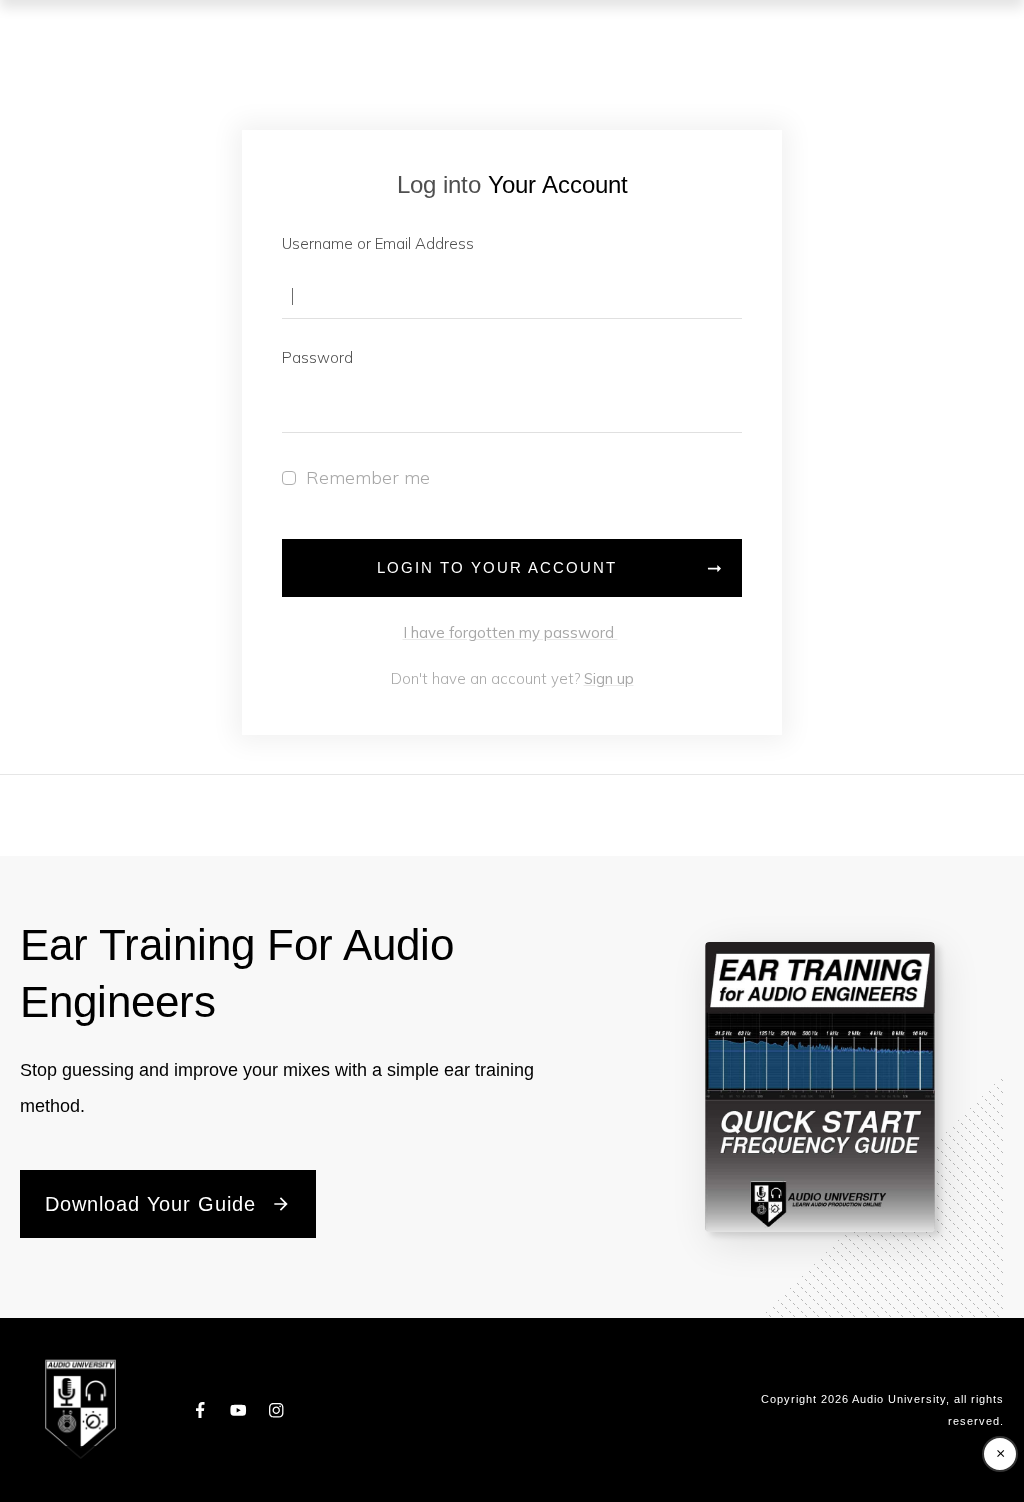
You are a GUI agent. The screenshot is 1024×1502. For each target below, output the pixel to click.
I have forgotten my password (510, 632)
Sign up (609, 678)
